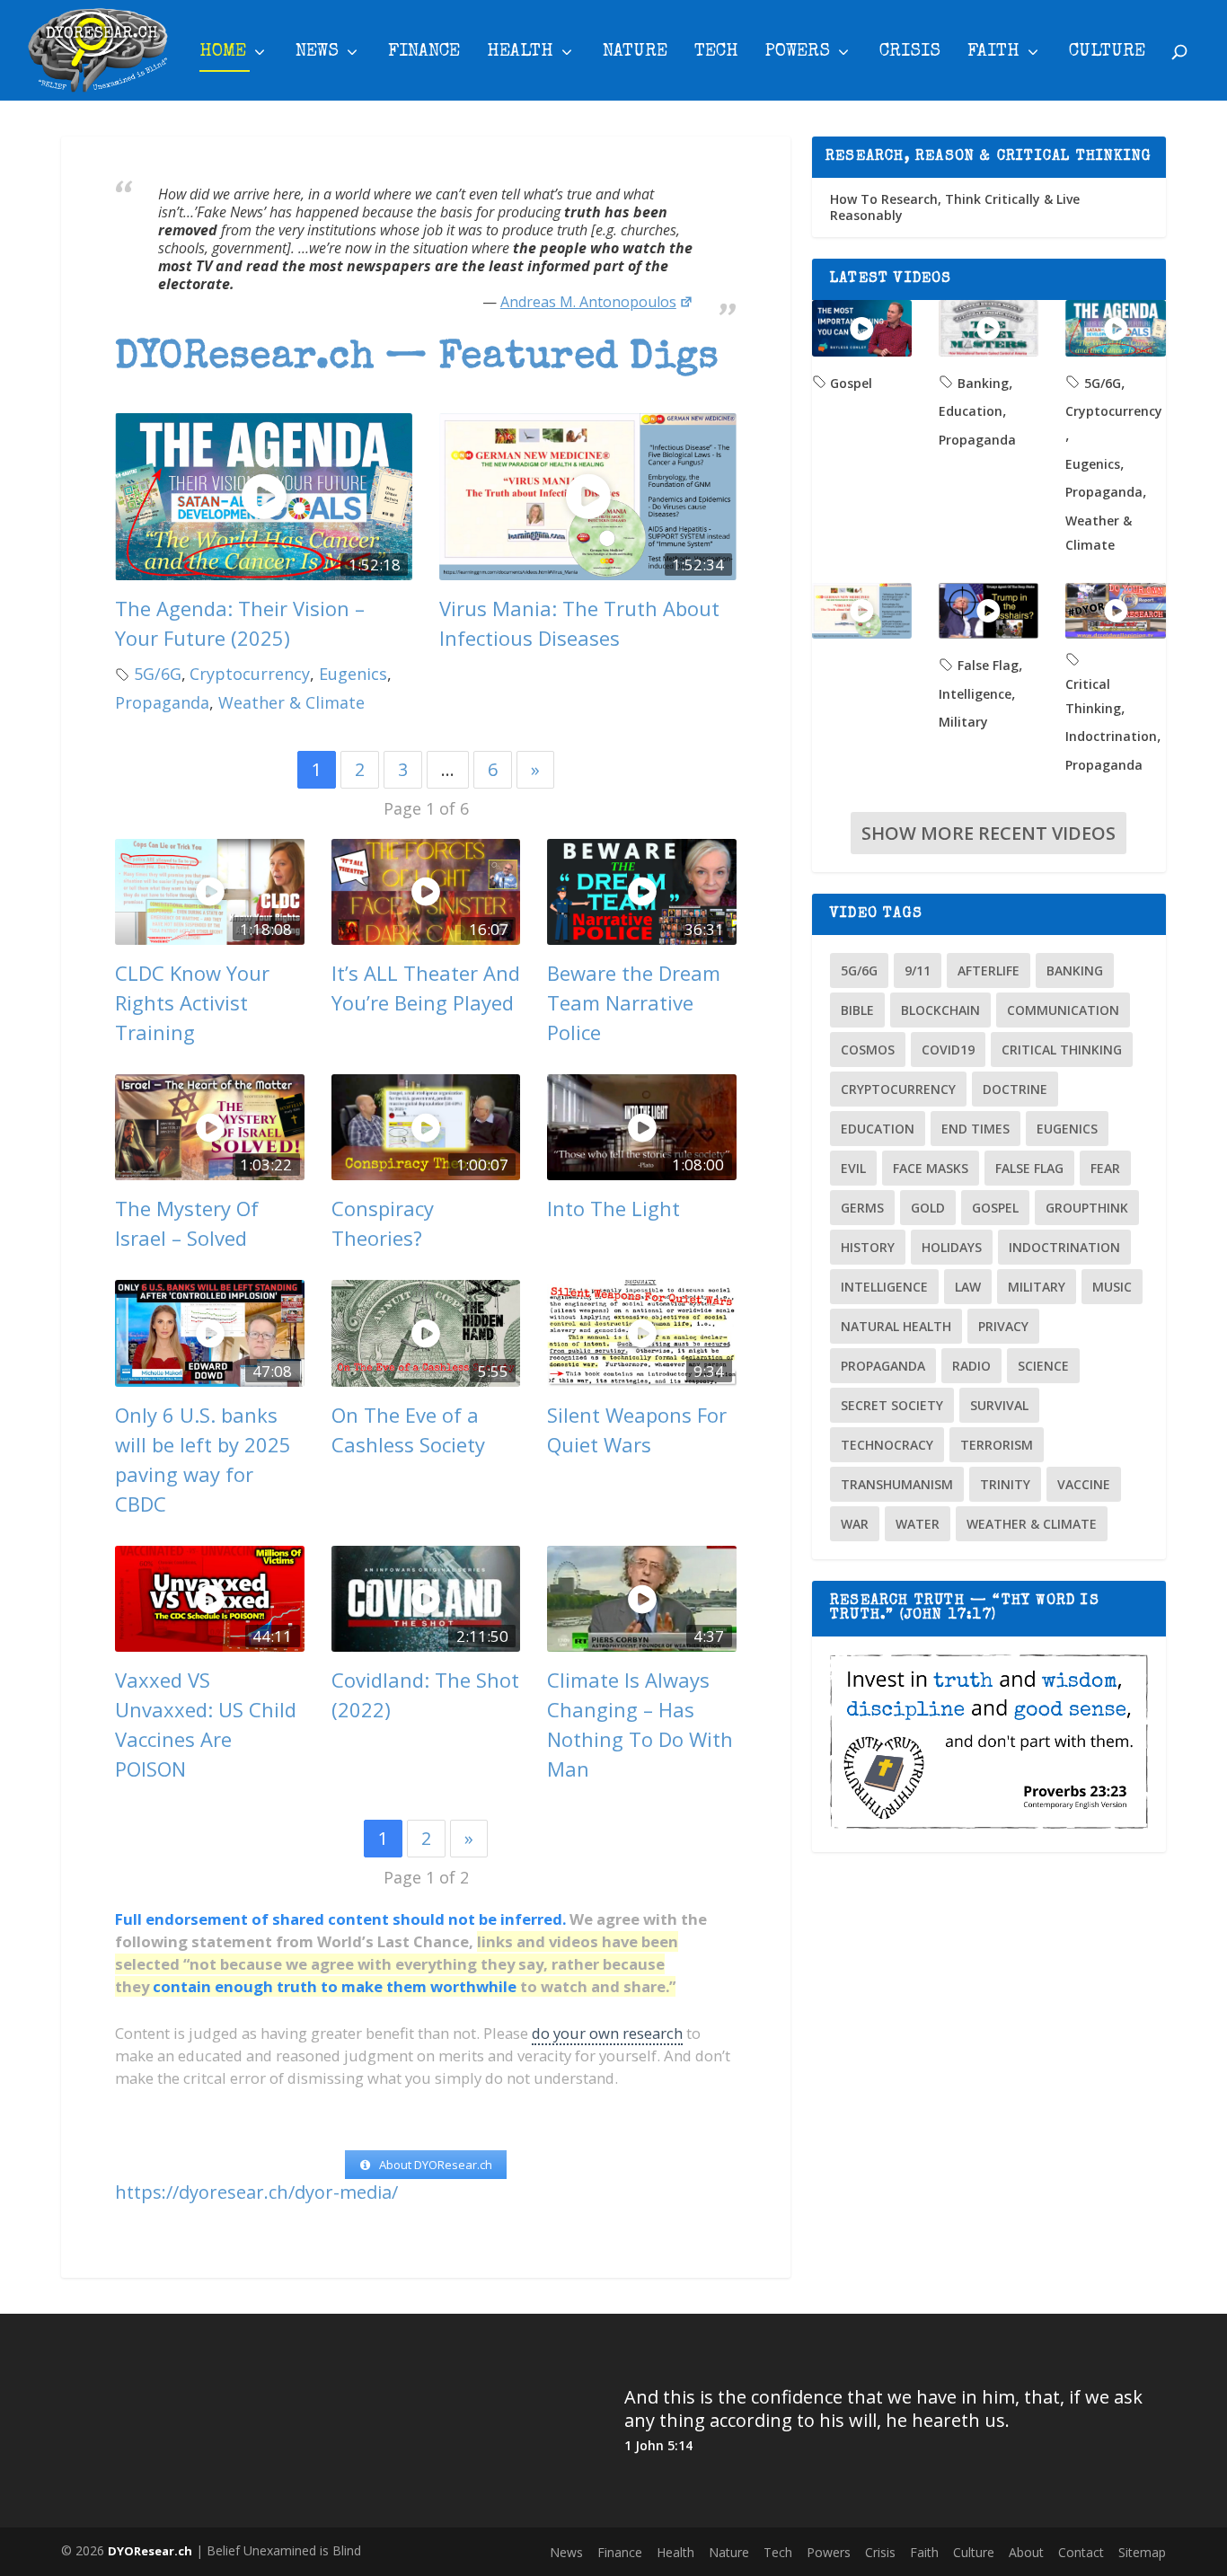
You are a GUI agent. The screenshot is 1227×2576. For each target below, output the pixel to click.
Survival (999, 1405)
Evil (853, 1168)
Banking (983, 383)
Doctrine (1015, 1089)
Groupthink (1087, 1208)
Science (1043, 1366)
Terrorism (997, 1445)
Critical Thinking (1062, 1050)
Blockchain (940, 1010)
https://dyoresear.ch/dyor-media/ (256, 2192)
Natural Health (896, 1326)
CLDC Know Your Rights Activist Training (192, 1002)
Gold (928, 1208)
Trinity (1005, 1484)
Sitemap (1142, 2552)
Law (968, 1287)
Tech (716, 53)
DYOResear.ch (150, 2551)
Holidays (952, 1247)
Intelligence (975, 694)
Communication (1063, 1010)
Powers (798, 53)
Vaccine (1084, 1484)
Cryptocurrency (250, 674)
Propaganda (162, 702)
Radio (971, 1366)
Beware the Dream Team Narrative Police (634, 1002)
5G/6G (158, 674)
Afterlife (989, 970)
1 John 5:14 (658, 2445)
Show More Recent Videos (989, 833)
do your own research (607, 2033)
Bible (857, 1010)
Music (1112, 1287)
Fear (1105, 1168)
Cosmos (868, 1050)
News (317, 53)
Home (223, 53)
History (868, 1247)
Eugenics (353, 674)
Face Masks (931, 1168)
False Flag (988, 665)
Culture (1107, 53)
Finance (424, 53)
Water (918, 1524)
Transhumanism (897, 1484)
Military (963, 722)
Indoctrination (1111, 736)
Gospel (851, 383)
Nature (635, 53)
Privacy (1003, 1326)
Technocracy (887, 1445)
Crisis (910, 53)
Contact (1081, 2552)
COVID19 (948, 1050)
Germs (862, 1208)
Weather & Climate (291, 702)
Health (520, 53)
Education (971, 411)
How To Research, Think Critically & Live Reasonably (955, 207)
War (855, 1524)
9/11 (918, 970)
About (1026, 2552)
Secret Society (892, 1405)
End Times (975, 1129)
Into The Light (613, 1208)
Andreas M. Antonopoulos (588, 302)
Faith (993, 53)
